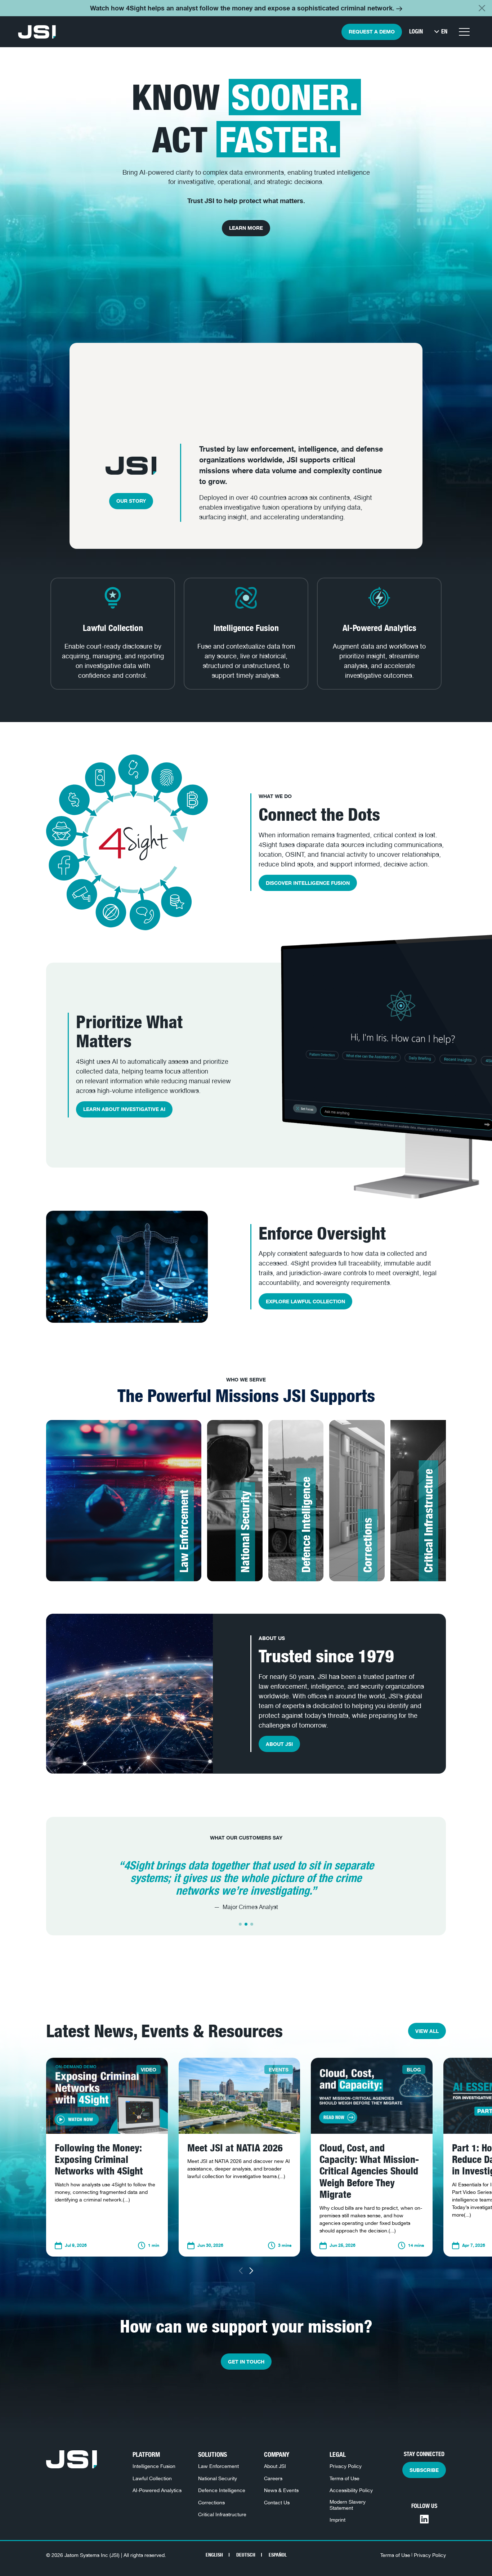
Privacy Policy (346, 2466)
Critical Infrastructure (222, 2514)
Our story (131, 501)
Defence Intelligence (222, 2490)
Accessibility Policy (351, 2490)
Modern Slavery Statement (348, 2505)
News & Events (281, 2490)
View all (427, 2031)
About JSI (279, 1744)
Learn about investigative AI (124, 1109)
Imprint (337, 2520)
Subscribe (424, 2470)
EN (444, 32)
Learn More (246, 228)
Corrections (211, 2502)
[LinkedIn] (424, 2519)
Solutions (213, 2454)
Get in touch (246, 2362)
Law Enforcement (218, 2466)
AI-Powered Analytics (157, 2490)
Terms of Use (345, 2478)
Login (416, 32)
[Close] (482, 8)
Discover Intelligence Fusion (308, 883)
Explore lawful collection (305, 1301)
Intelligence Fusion (154, 2466)
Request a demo (372, 32)
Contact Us (277, 2502)
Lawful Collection (152, 2478)
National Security (218, 2478)
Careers (273, 2478)
